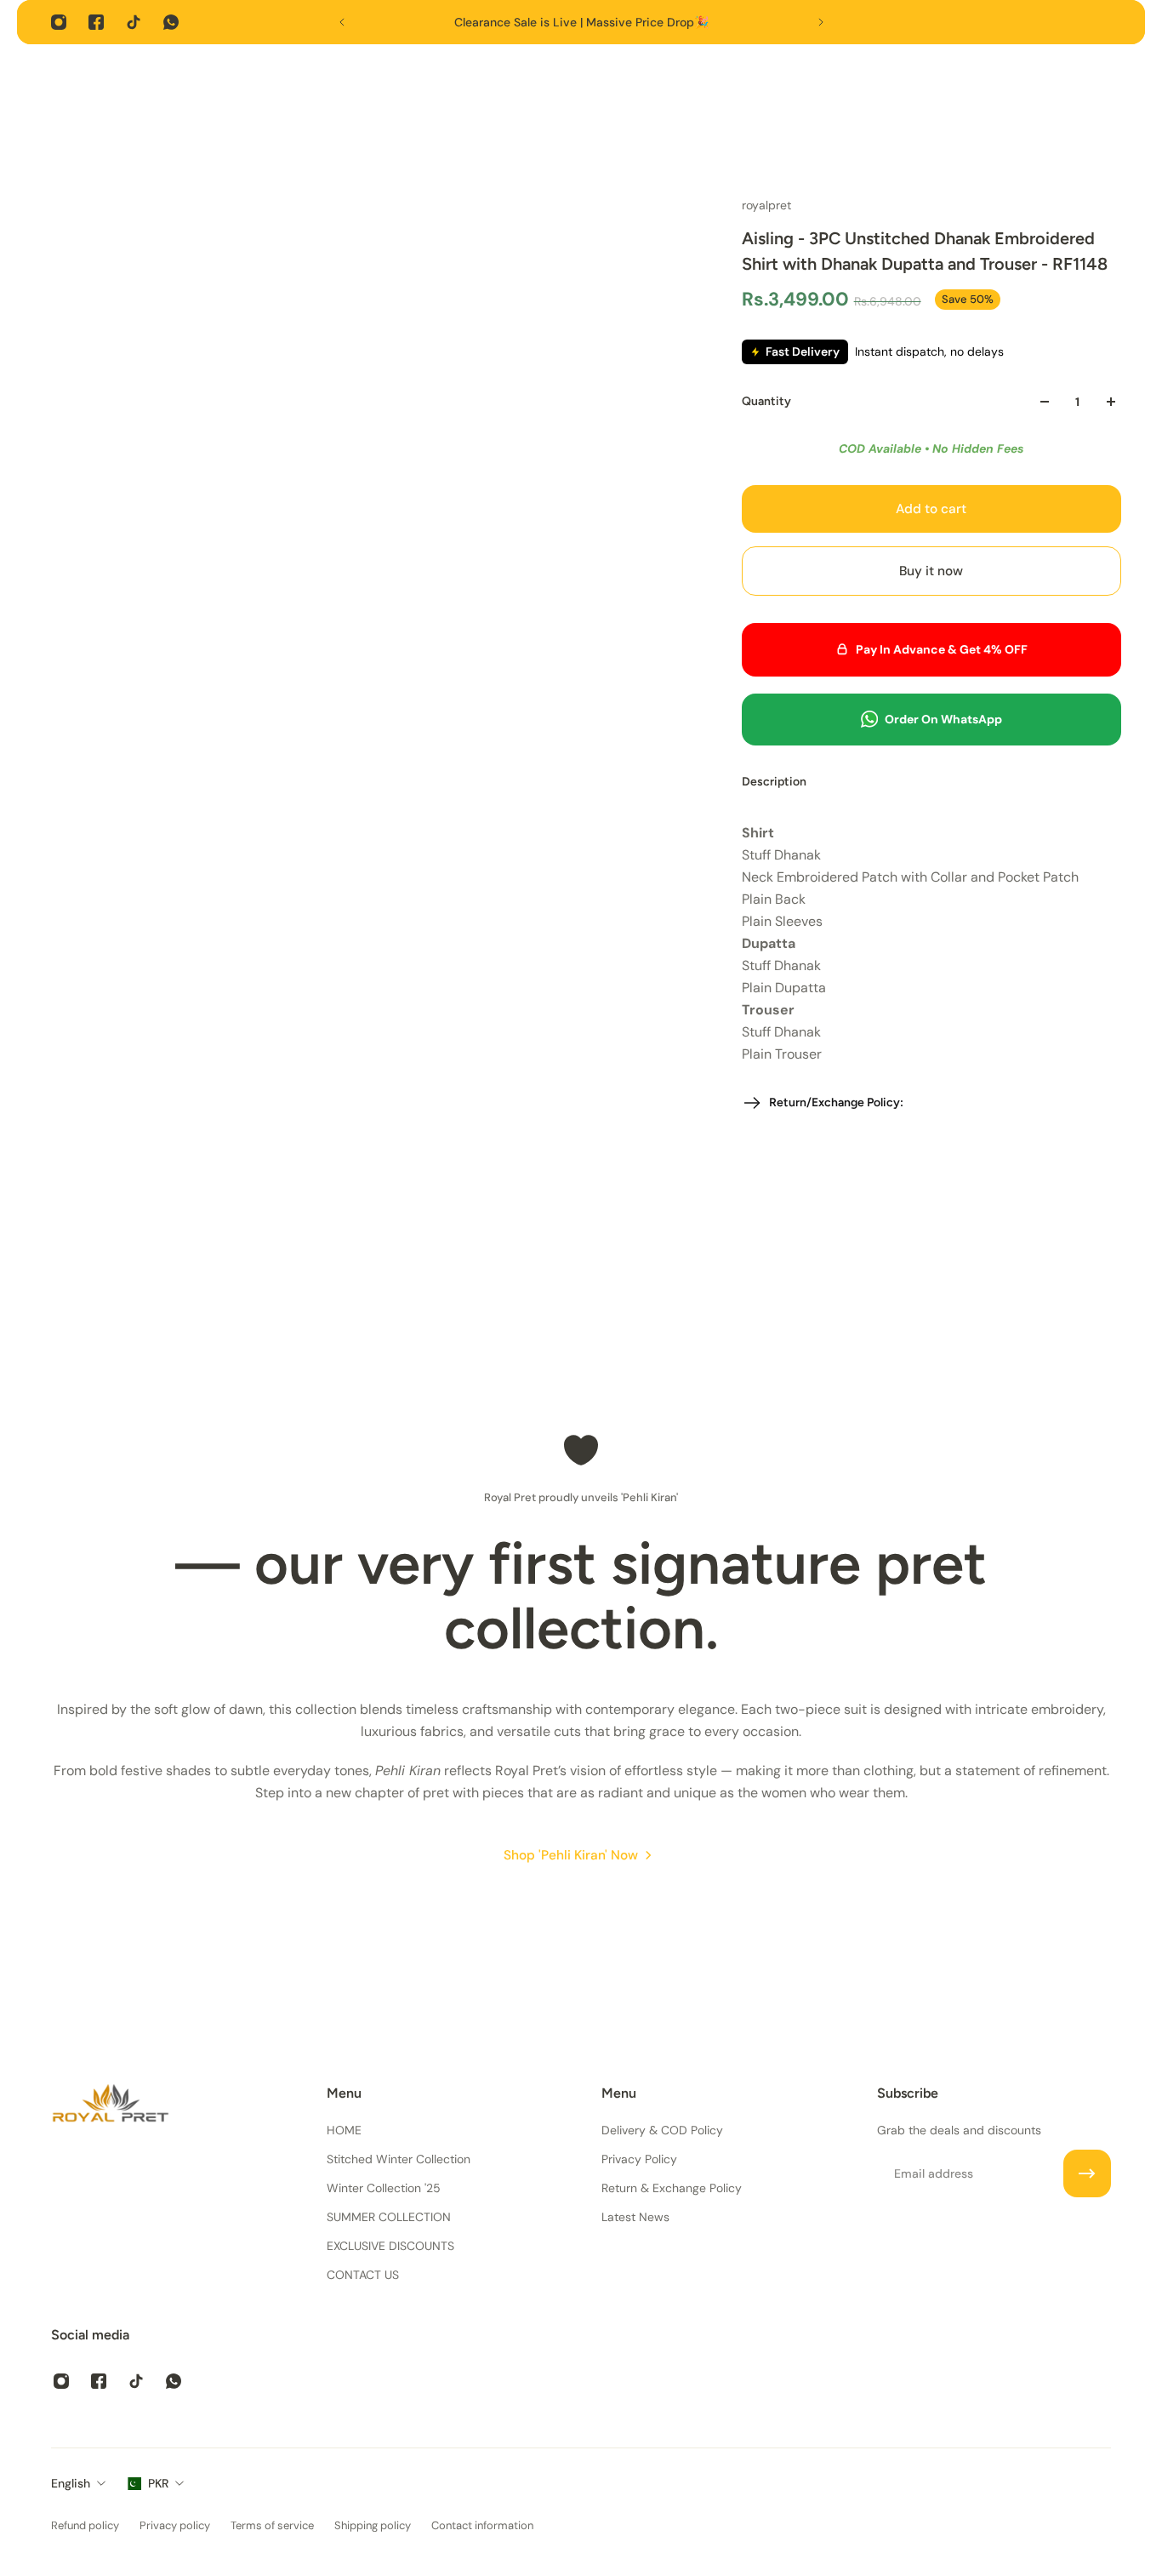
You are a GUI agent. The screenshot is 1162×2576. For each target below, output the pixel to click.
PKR (158, 2483)
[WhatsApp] (171, 22)
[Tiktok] (134, 22)
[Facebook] (96, 22)
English (71, 2483)
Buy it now (931, 571)
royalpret (766, 205)
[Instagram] (59, 22)
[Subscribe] (1087, 2173)
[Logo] (111, 2106)
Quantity (766, 401)
